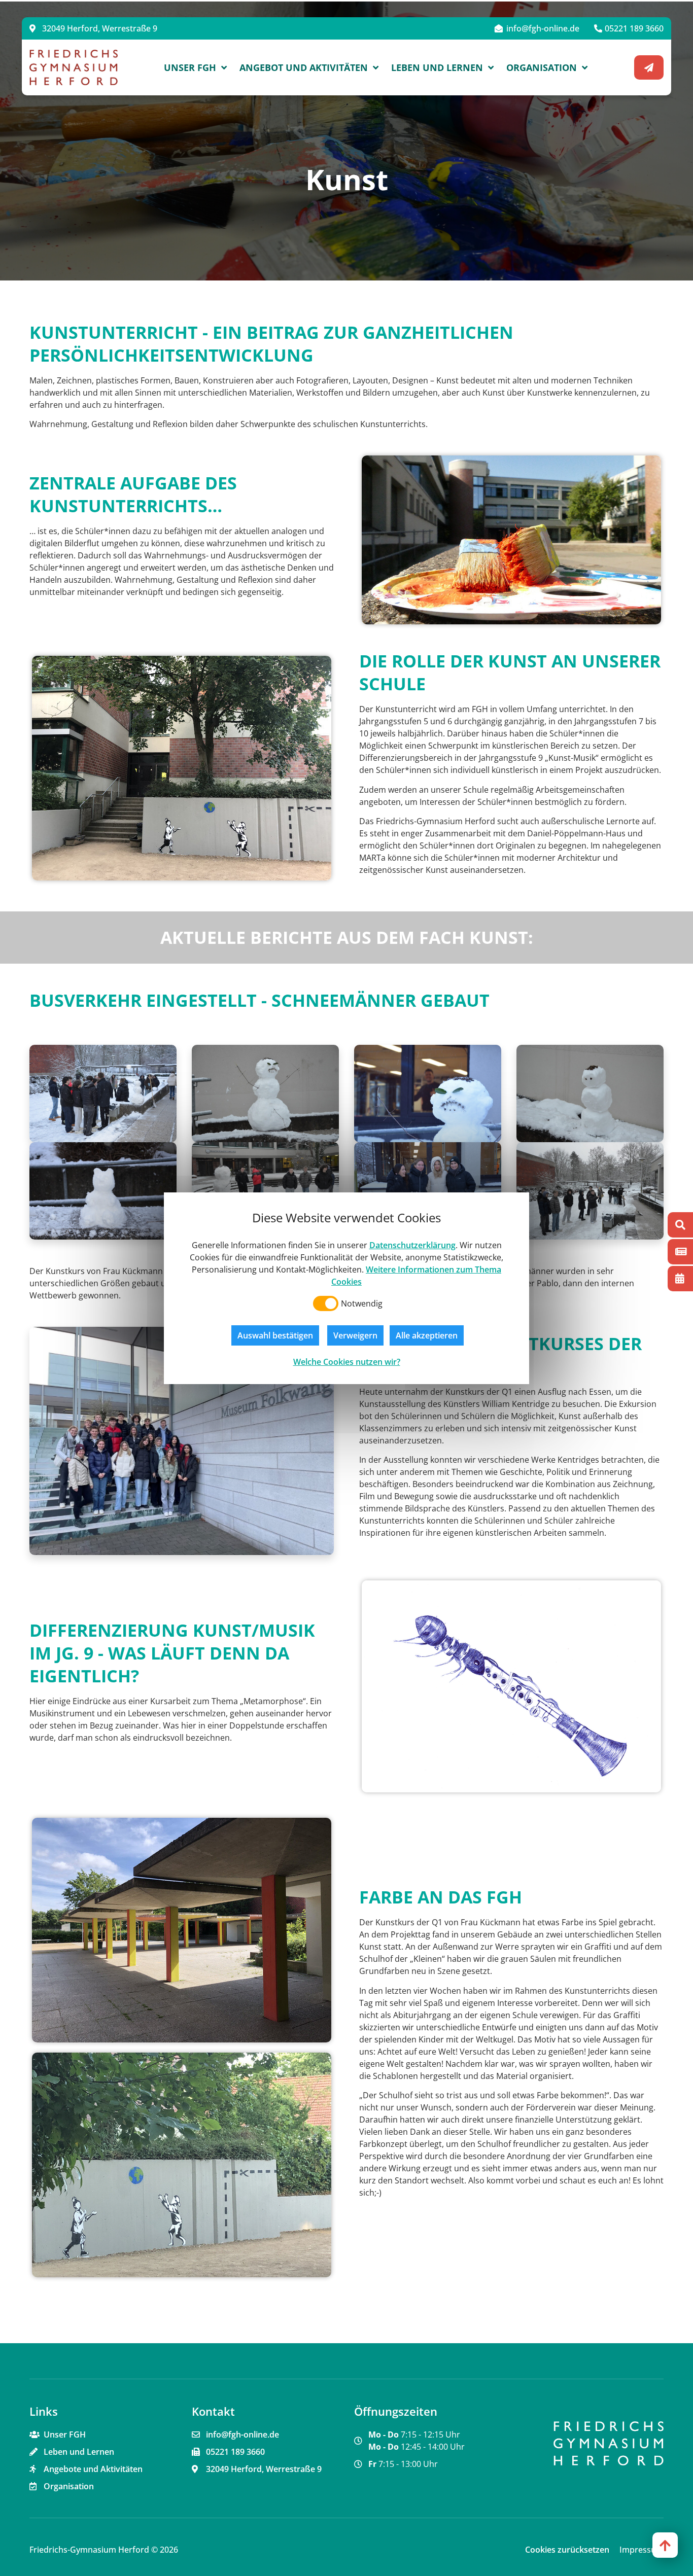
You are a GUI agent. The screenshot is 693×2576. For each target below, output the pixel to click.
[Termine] (680, 1279)
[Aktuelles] (680, 1252)
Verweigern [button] (355, 1335)
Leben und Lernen (437, 67)
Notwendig (362, 1303)
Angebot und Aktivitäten (304, 67)
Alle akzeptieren (427, 1335)
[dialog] (346, 1288)
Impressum (642, 2550)
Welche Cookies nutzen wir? (347, 1362)
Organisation (542, 67)
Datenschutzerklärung (412, 1245)
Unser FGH (190, 67)
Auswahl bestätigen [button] (275, 1335)
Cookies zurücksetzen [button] (567, 2550)
